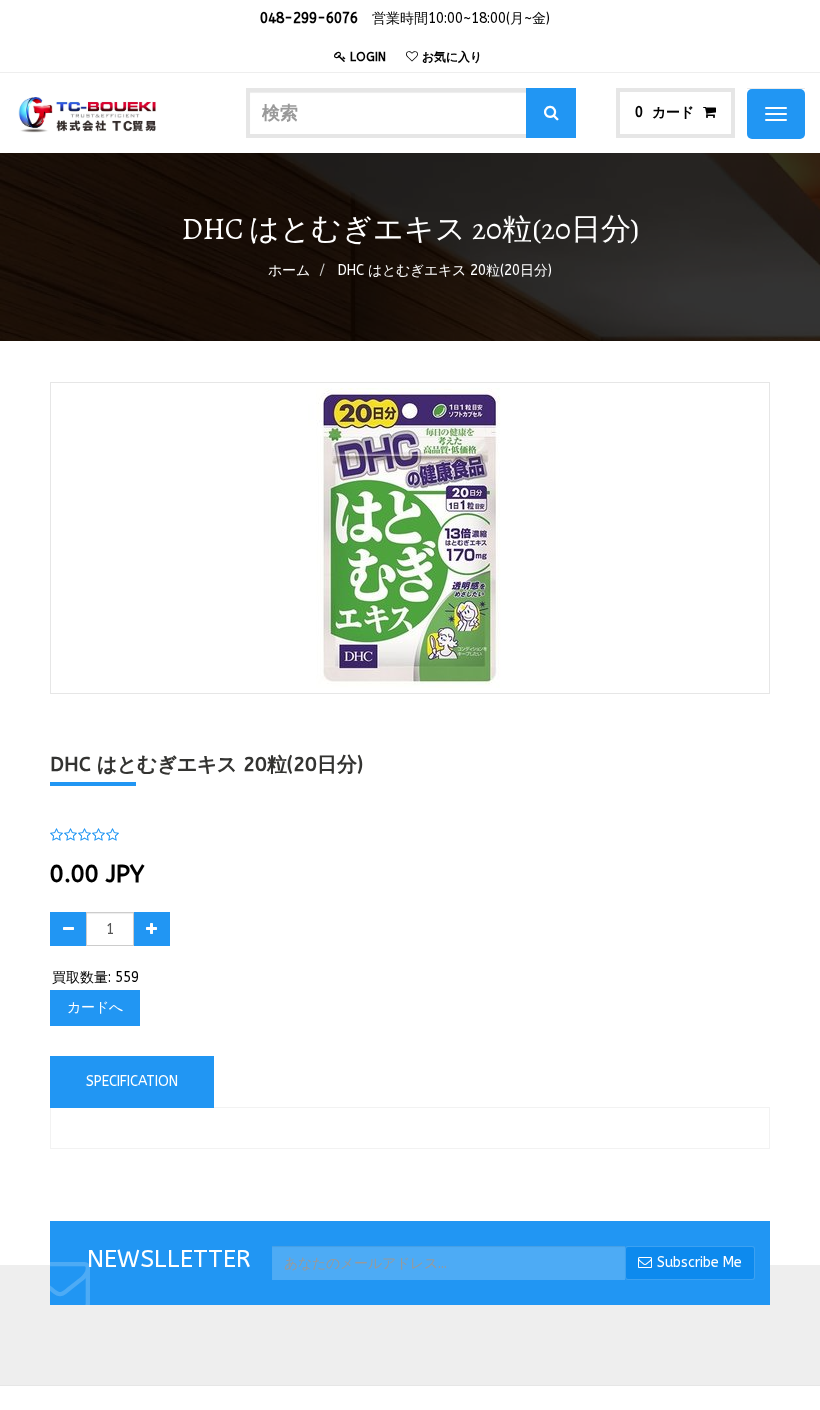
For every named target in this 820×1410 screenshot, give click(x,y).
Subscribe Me (699, 1262)
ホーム (289, 270)
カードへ (95, 1007)
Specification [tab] (132, 1081)
